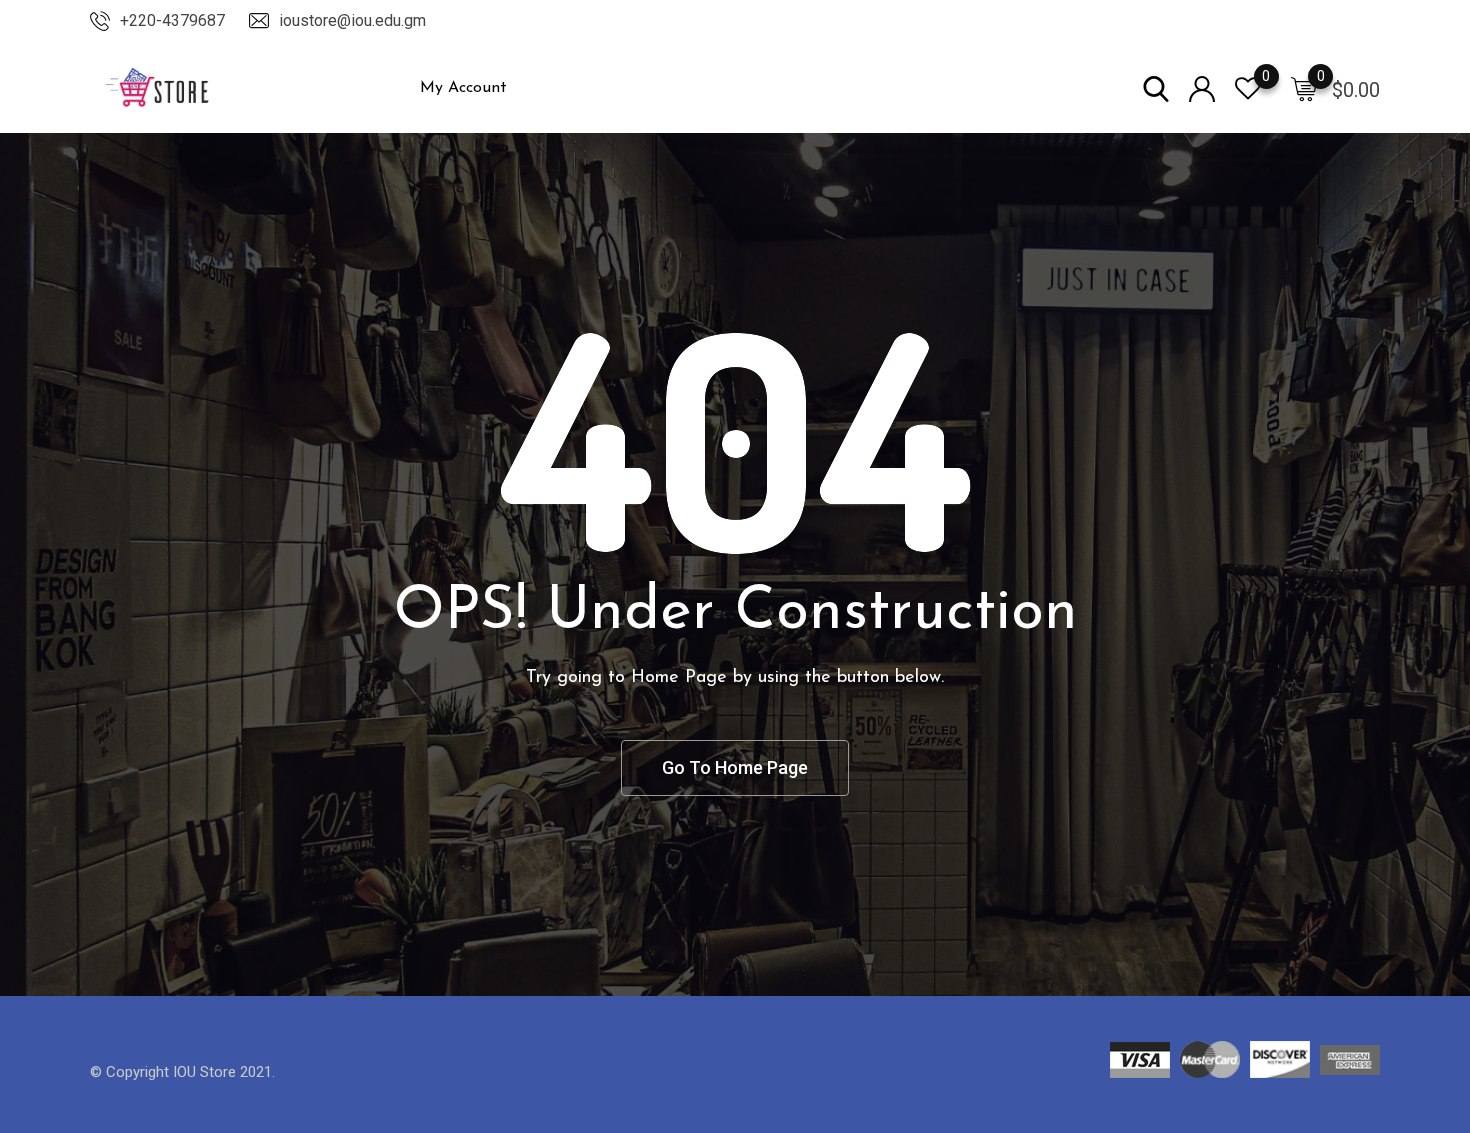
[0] (1304, 88)
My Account (463, 88)
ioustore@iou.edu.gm (352, 20)
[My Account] (1202, 87)
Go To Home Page (735, 767)
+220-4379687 (172, 20)
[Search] (1156, 87)
